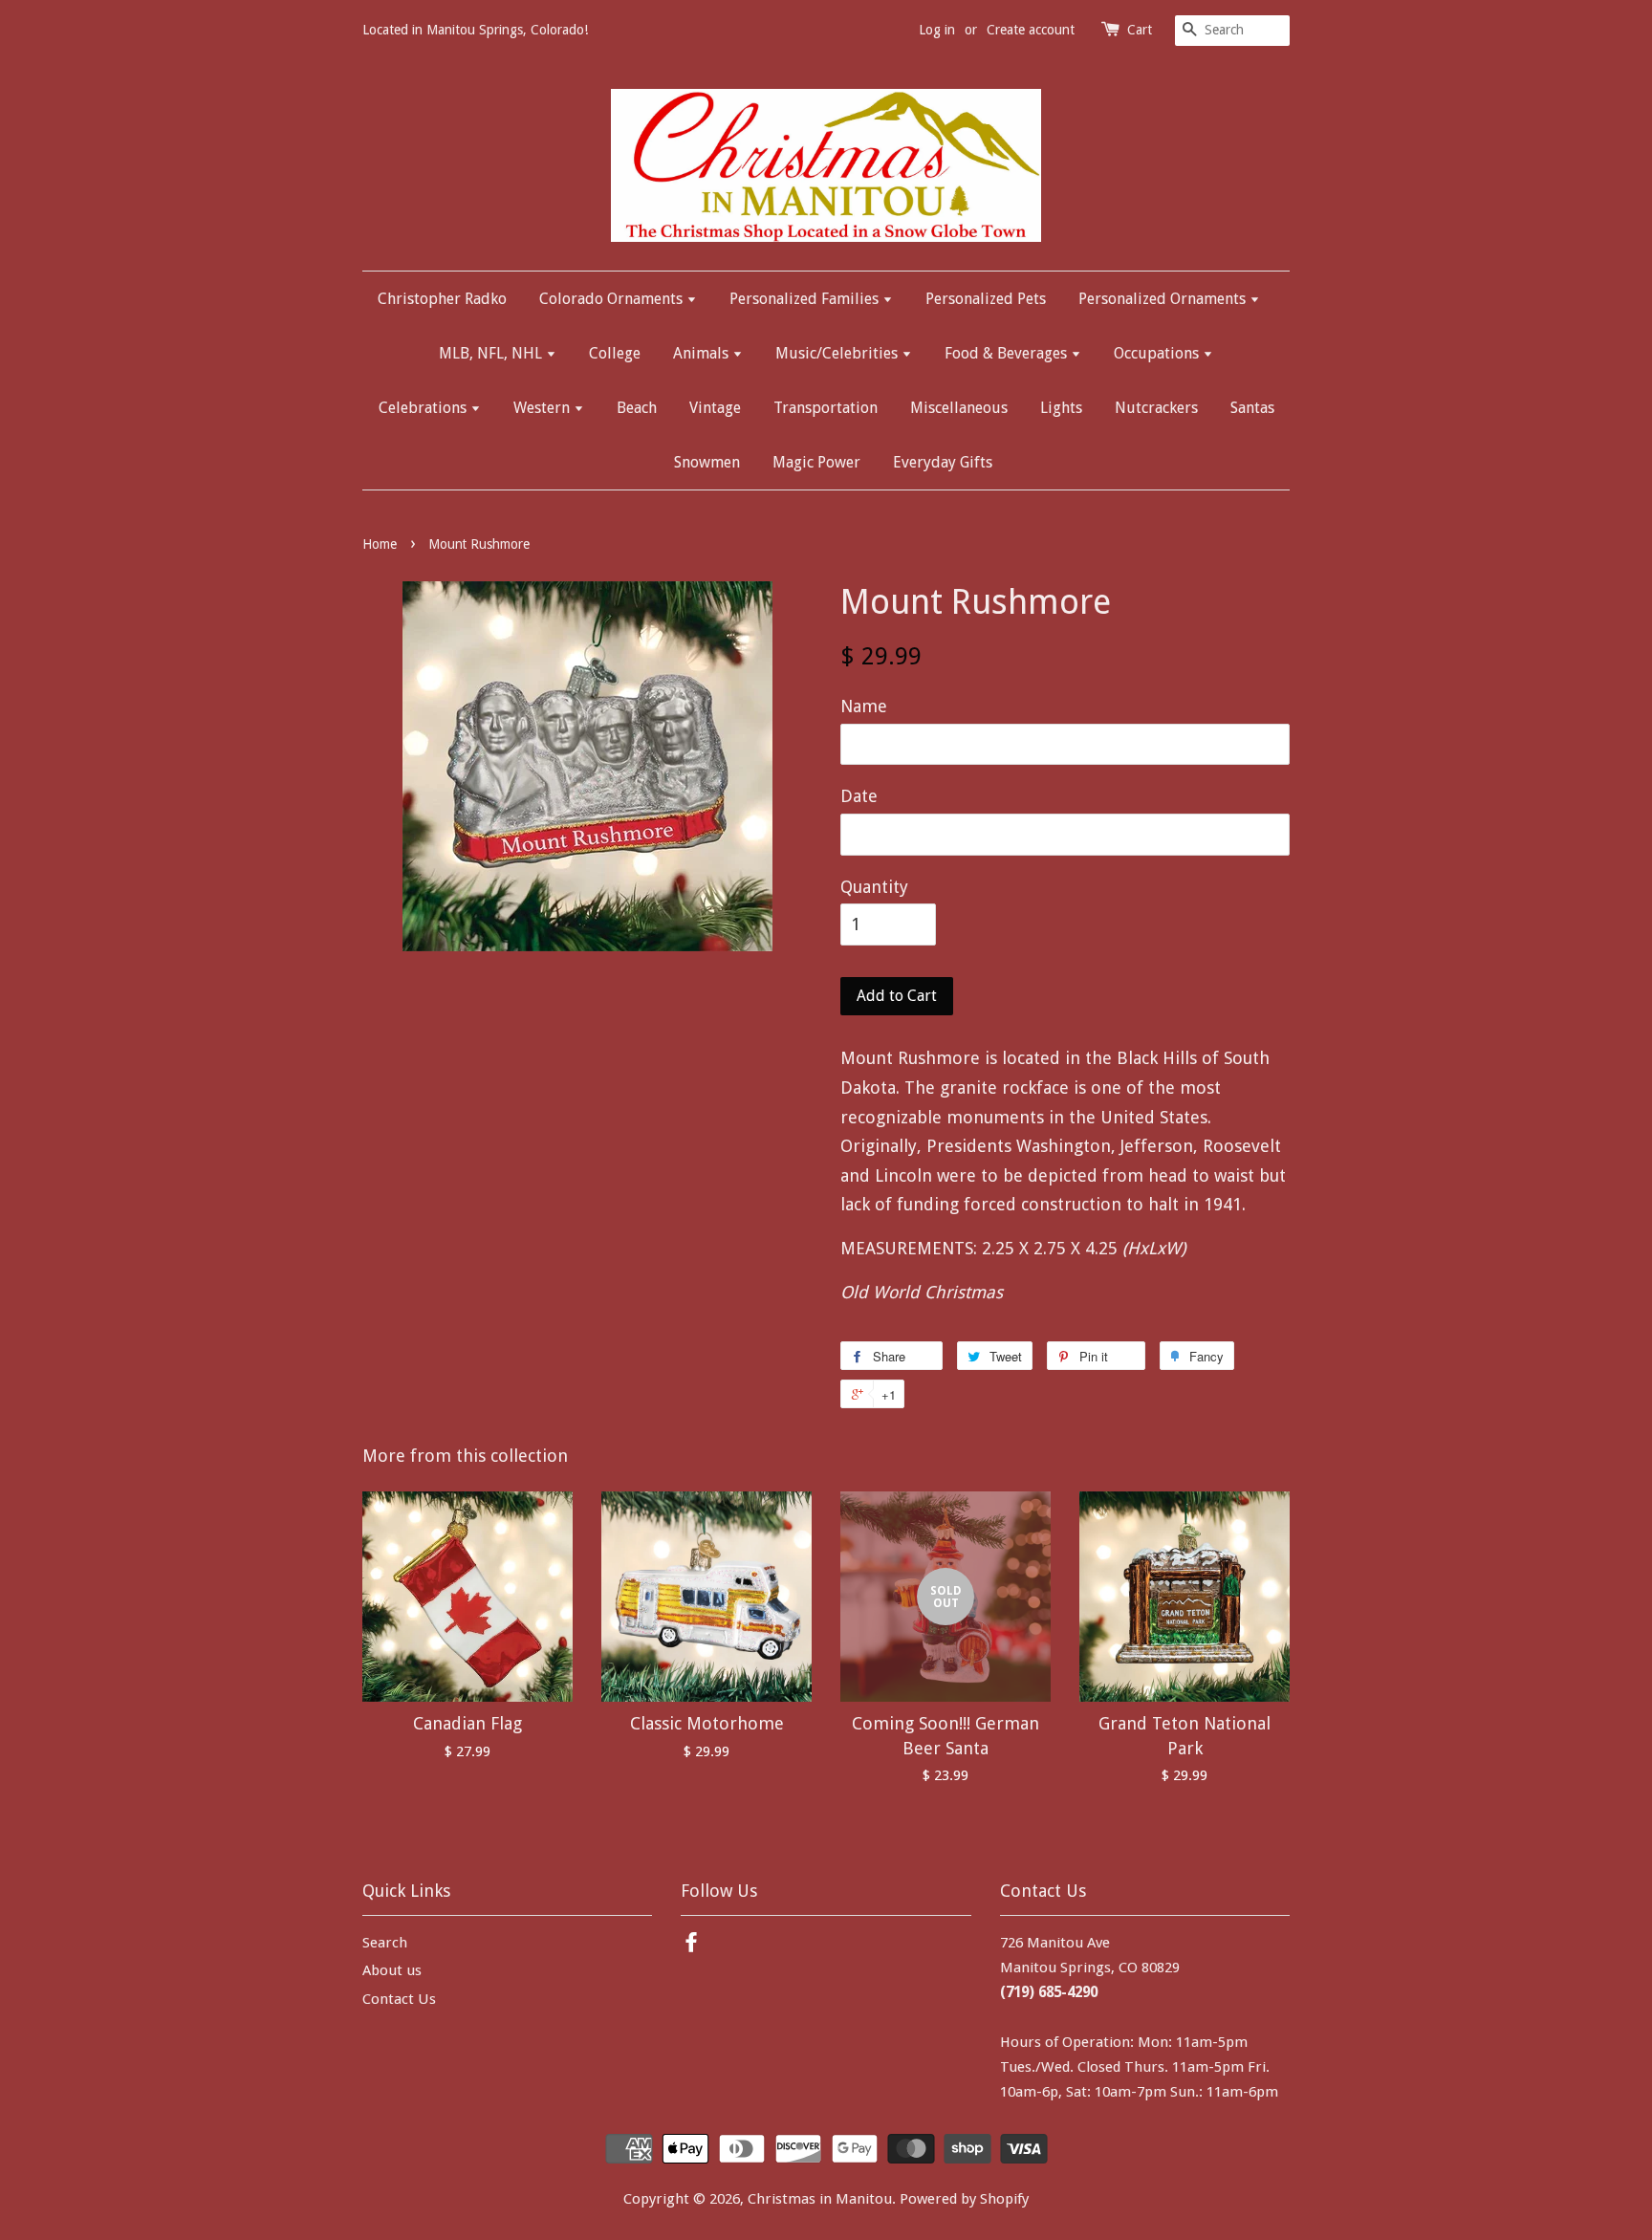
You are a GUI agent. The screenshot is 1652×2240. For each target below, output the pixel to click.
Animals (703, 353)
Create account (1031, 30)
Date (859, 796)
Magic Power (816, 462)
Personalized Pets (986, 299)
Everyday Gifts (943, 462)
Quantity (874, 887)
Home (380, 544)
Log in (937, 30)
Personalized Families (806, 299)
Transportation (826, 408)
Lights (1061, 408)
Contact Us (399, 1999)
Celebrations (424, 408)
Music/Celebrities (838, 353)
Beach (637, 408)
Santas (1252, 408)
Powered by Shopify (964, 2199)
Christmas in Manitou (820, 2199)
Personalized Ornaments (1164, 299)
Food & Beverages (1008, 353)
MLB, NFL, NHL (492, 353)
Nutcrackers (1156, 408)
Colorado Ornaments (613, 299)
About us (392, 1970)
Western (543, 408)
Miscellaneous (959, 408)
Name (864, 706)
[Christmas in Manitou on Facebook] (691, 1946)
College (615, 353)
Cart (1140, 30)
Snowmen (707, 462)
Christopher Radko (442, 299)
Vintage (715, 408)
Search (385, 1943)
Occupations (1158, 353)
